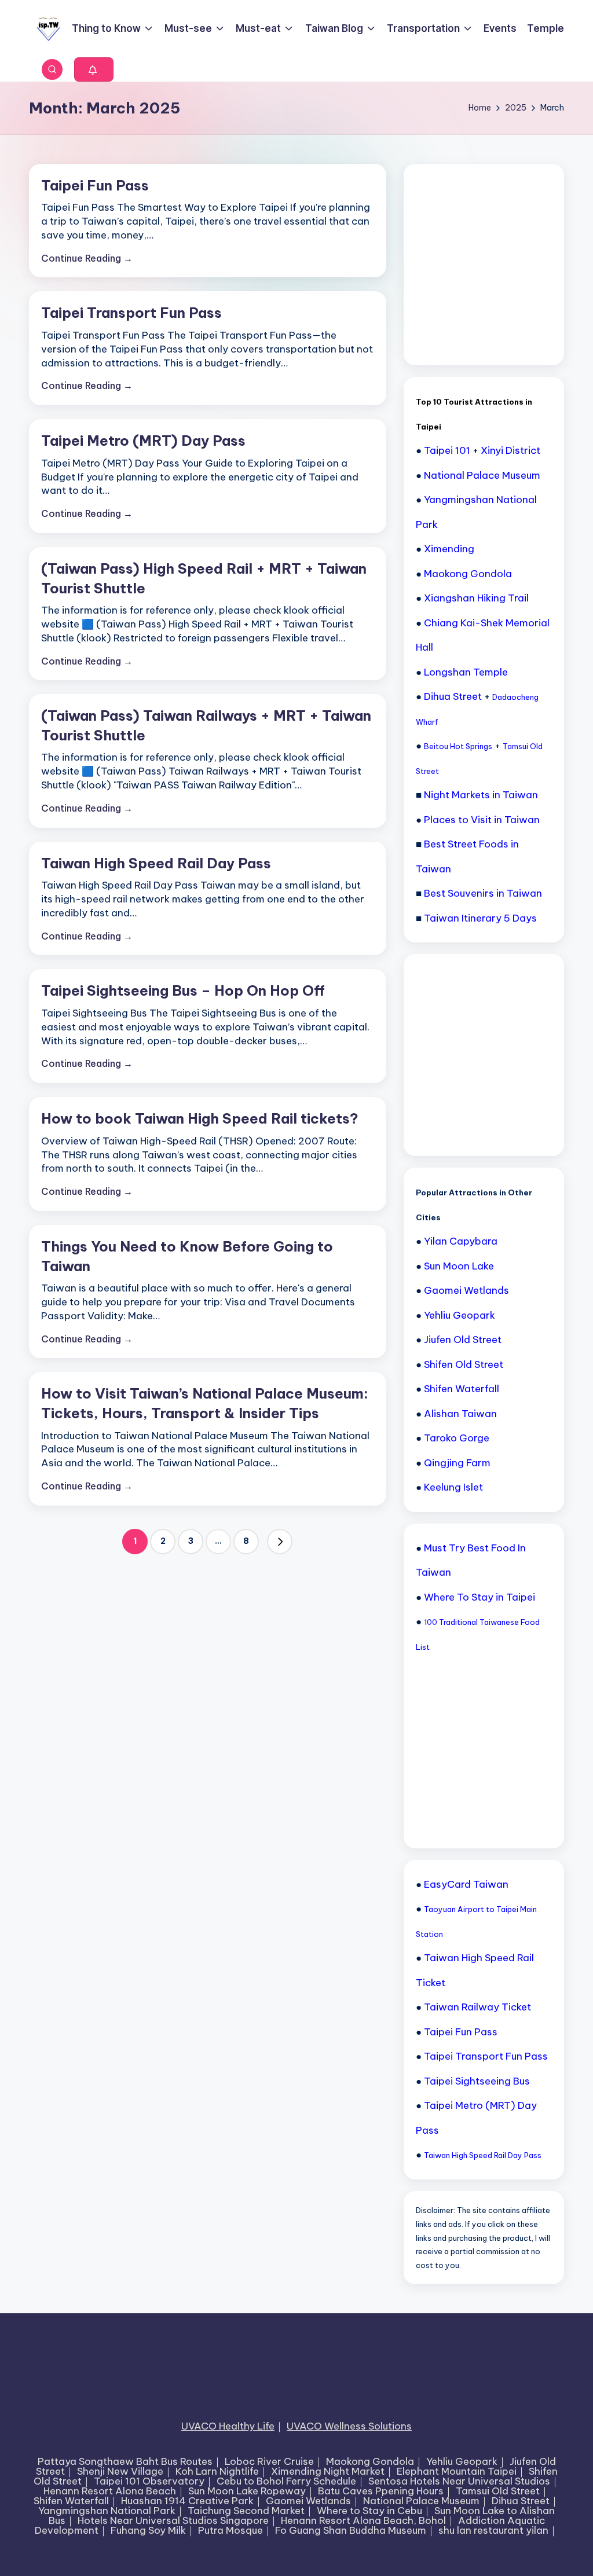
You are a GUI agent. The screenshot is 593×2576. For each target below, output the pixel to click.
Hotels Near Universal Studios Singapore (173, 2520)
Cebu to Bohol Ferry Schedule (286, 2481)
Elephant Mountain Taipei (457, 2471)
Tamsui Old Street (498, 2491)
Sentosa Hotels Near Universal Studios (459, 2481)
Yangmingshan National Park (107, 2511)
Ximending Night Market (328, 2471)
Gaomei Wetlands (308, 2501)
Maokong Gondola (370, 2461)
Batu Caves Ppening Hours (381, 2491)
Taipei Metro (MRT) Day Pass (143, 441)
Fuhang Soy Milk (148, 2530)
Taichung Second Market (246, 2511)
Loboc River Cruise (269, 2461)
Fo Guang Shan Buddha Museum (351, 2530)
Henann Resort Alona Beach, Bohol (363, 2520)
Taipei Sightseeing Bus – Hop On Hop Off (183, 990)
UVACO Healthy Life (228, 2426)
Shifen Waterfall (71, 2501)
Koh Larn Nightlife (217, 2471)
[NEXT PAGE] (280, 1542)
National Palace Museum (421, 2501)
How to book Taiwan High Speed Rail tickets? (200, 1118)
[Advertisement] (503, 263)
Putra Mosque (230, 2530)
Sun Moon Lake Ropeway (247, 2491)
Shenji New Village (120, 2471)
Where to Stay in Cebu (369, 2511)
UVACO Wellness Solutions (349, 2426)
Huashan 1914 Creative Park (187, 2501)
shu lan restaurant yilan (493, 2530)
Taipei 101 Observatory (149, 2481)
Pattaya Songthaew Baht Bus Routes (125, 2461)
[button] (94, 69)
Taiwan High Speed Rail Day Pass (156, 863)
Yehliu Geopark (462, 2461)
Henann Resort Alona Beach (110, 2491)
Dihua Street (521, 2501)
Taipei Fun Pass (95, 185)
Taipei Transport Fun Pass (131, 313)
